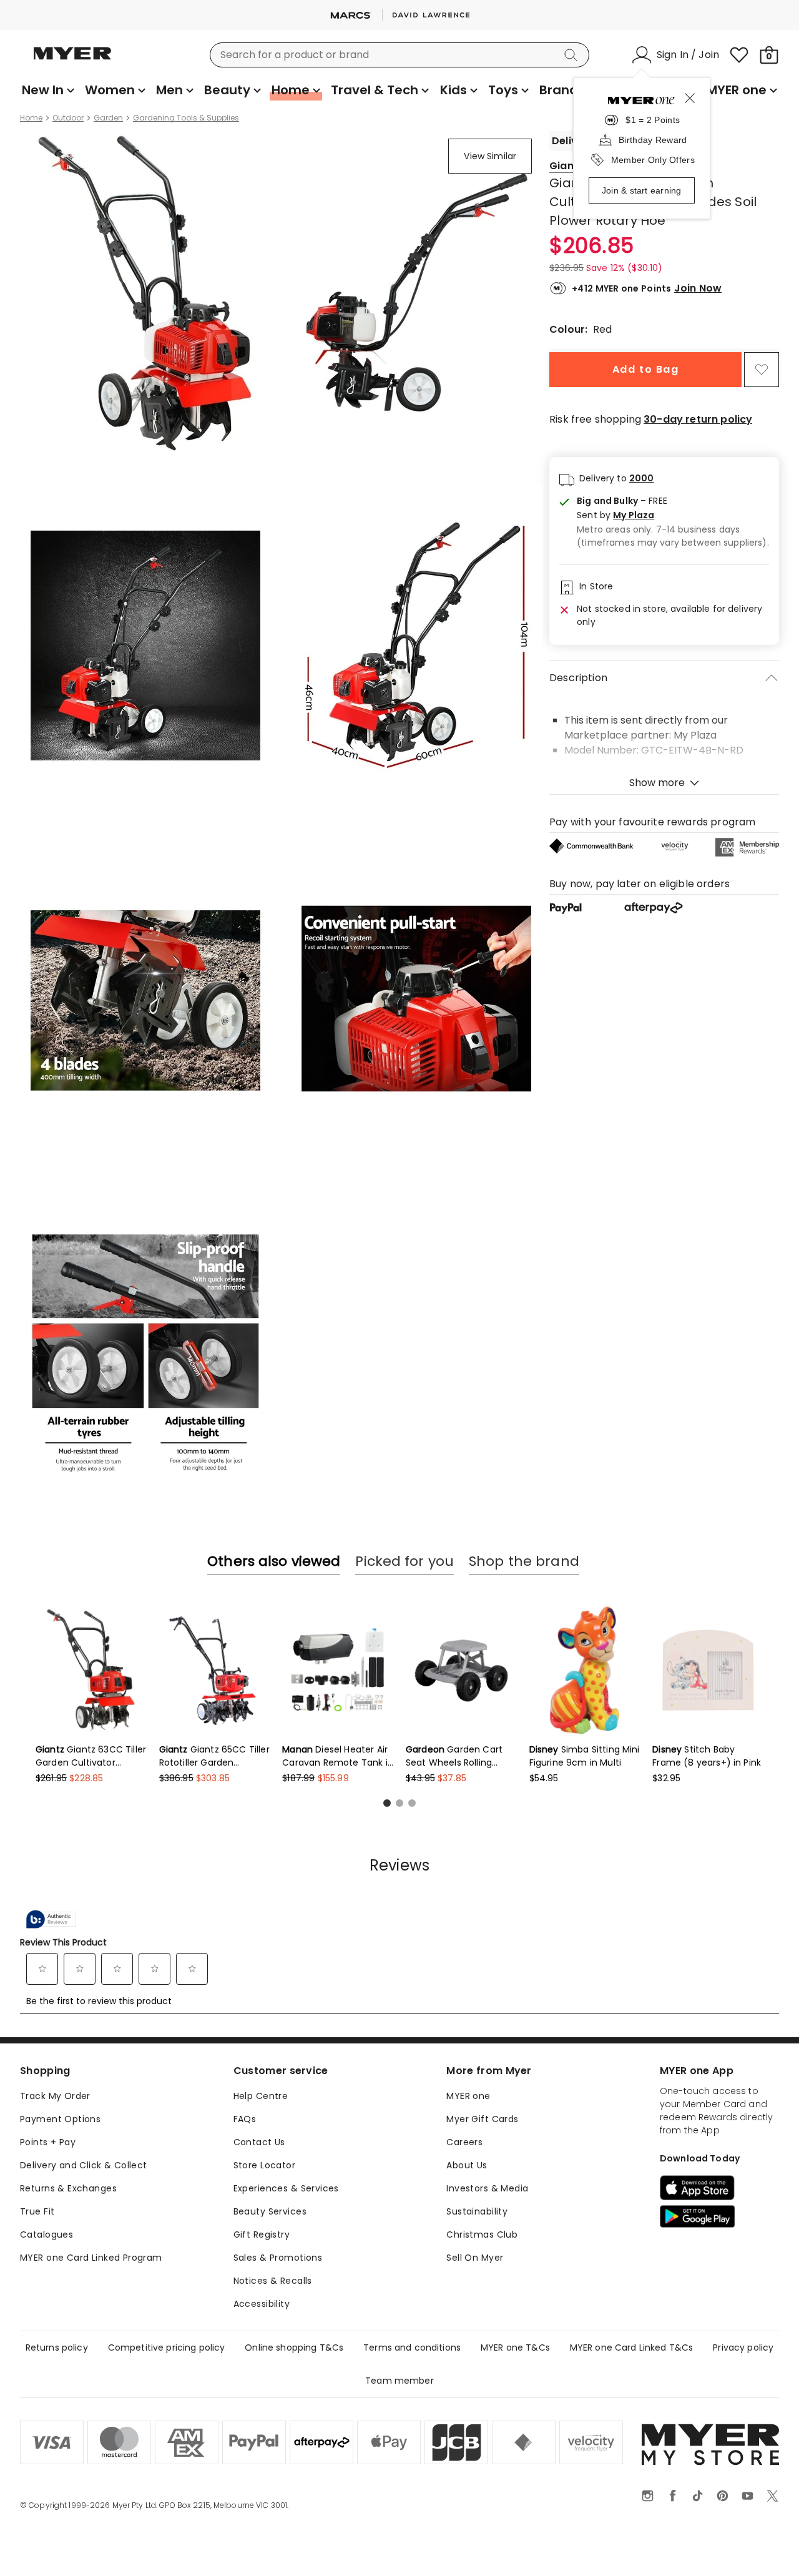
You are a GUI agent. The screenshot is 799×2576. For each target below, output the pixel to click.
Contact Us (259, 2142)
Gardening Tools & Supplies (186, 118)
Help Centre (261, 2096)
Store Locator (264, 2165)
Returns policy (57, 2347)
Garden (108, 118)
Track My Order (55, 2096)
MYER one (468, 2096)
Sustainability (477, 2211)
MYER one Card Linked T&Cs (632, 2347)
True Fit (37, 2211)
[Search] (573, 55)
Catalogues (47, 2234)
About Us (467, 2165)
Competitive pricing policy (167, 2347)
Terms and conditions (412, 2347)
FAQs (245, 2119)
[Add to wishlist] (762, 370)
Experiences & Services (286, 2188)
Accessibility (262, 2304)
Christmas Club (482, 2234)
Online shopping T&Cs (294, 2347)
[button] (673, 515)
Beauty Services (270, 2211)
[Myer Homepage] (72, 61)
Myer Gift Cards (482, 2119)
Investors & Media (487, 2188)
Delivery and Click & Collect (84, 2165)
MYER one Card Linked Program (91, 2258)
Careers (464, 2142)
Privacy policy (743, 2347)
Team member (399, 2381)
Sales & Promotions (278, 2258)
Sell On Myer (475, 2258)
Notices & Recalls (273, 2281)
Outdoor (68, 118)
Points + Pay (48, 2142)
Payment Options (60, 2119)
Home (31, 118)
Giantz (566, 166)
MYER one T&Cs (515, 2347)
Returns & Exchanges (68, 2188)
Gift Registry (262, 2234)
